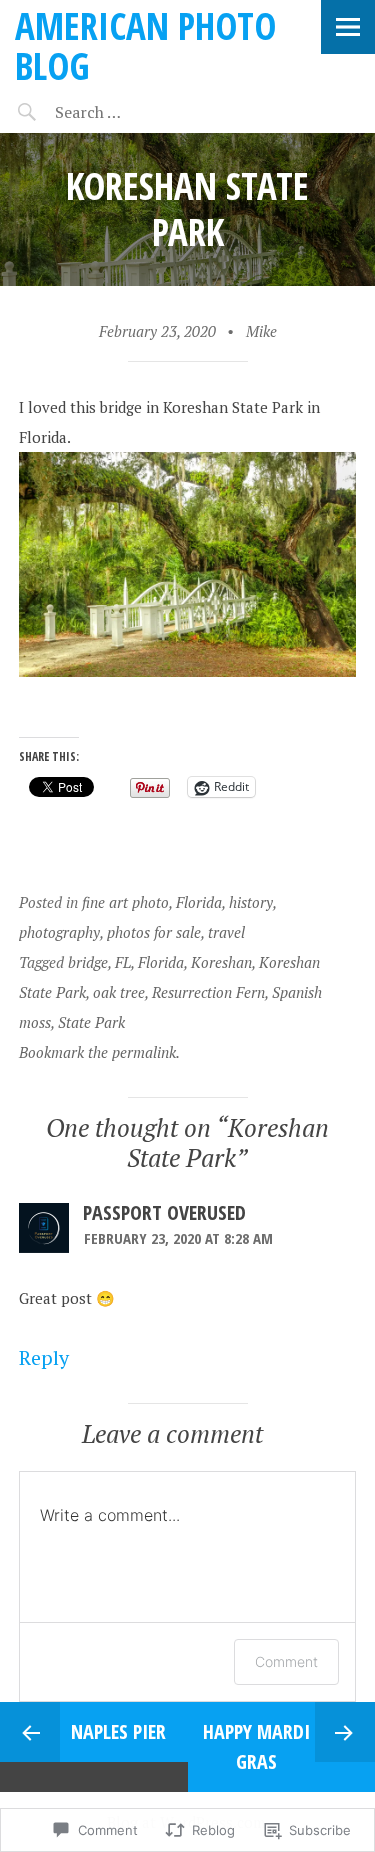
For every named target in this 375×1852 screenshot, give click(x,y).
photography (59, 932)
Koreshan (221, 962)
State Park (91, 1022)
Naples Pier (118, 1731)
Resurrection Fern (208, 992)
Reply (44, 1357)
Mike (261, 331)
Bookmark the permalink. (99, 1052)
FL (123, 962)
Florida (199, 902)
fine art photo (125, 902)
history (251, 902)
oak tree (119, 992)
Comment (286, 1661)
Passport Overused (164, 1212)
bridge (88, 962)
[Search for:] (137, 112)
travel (226, 932)
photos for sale (154, 932)
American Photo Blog (145, 45)
